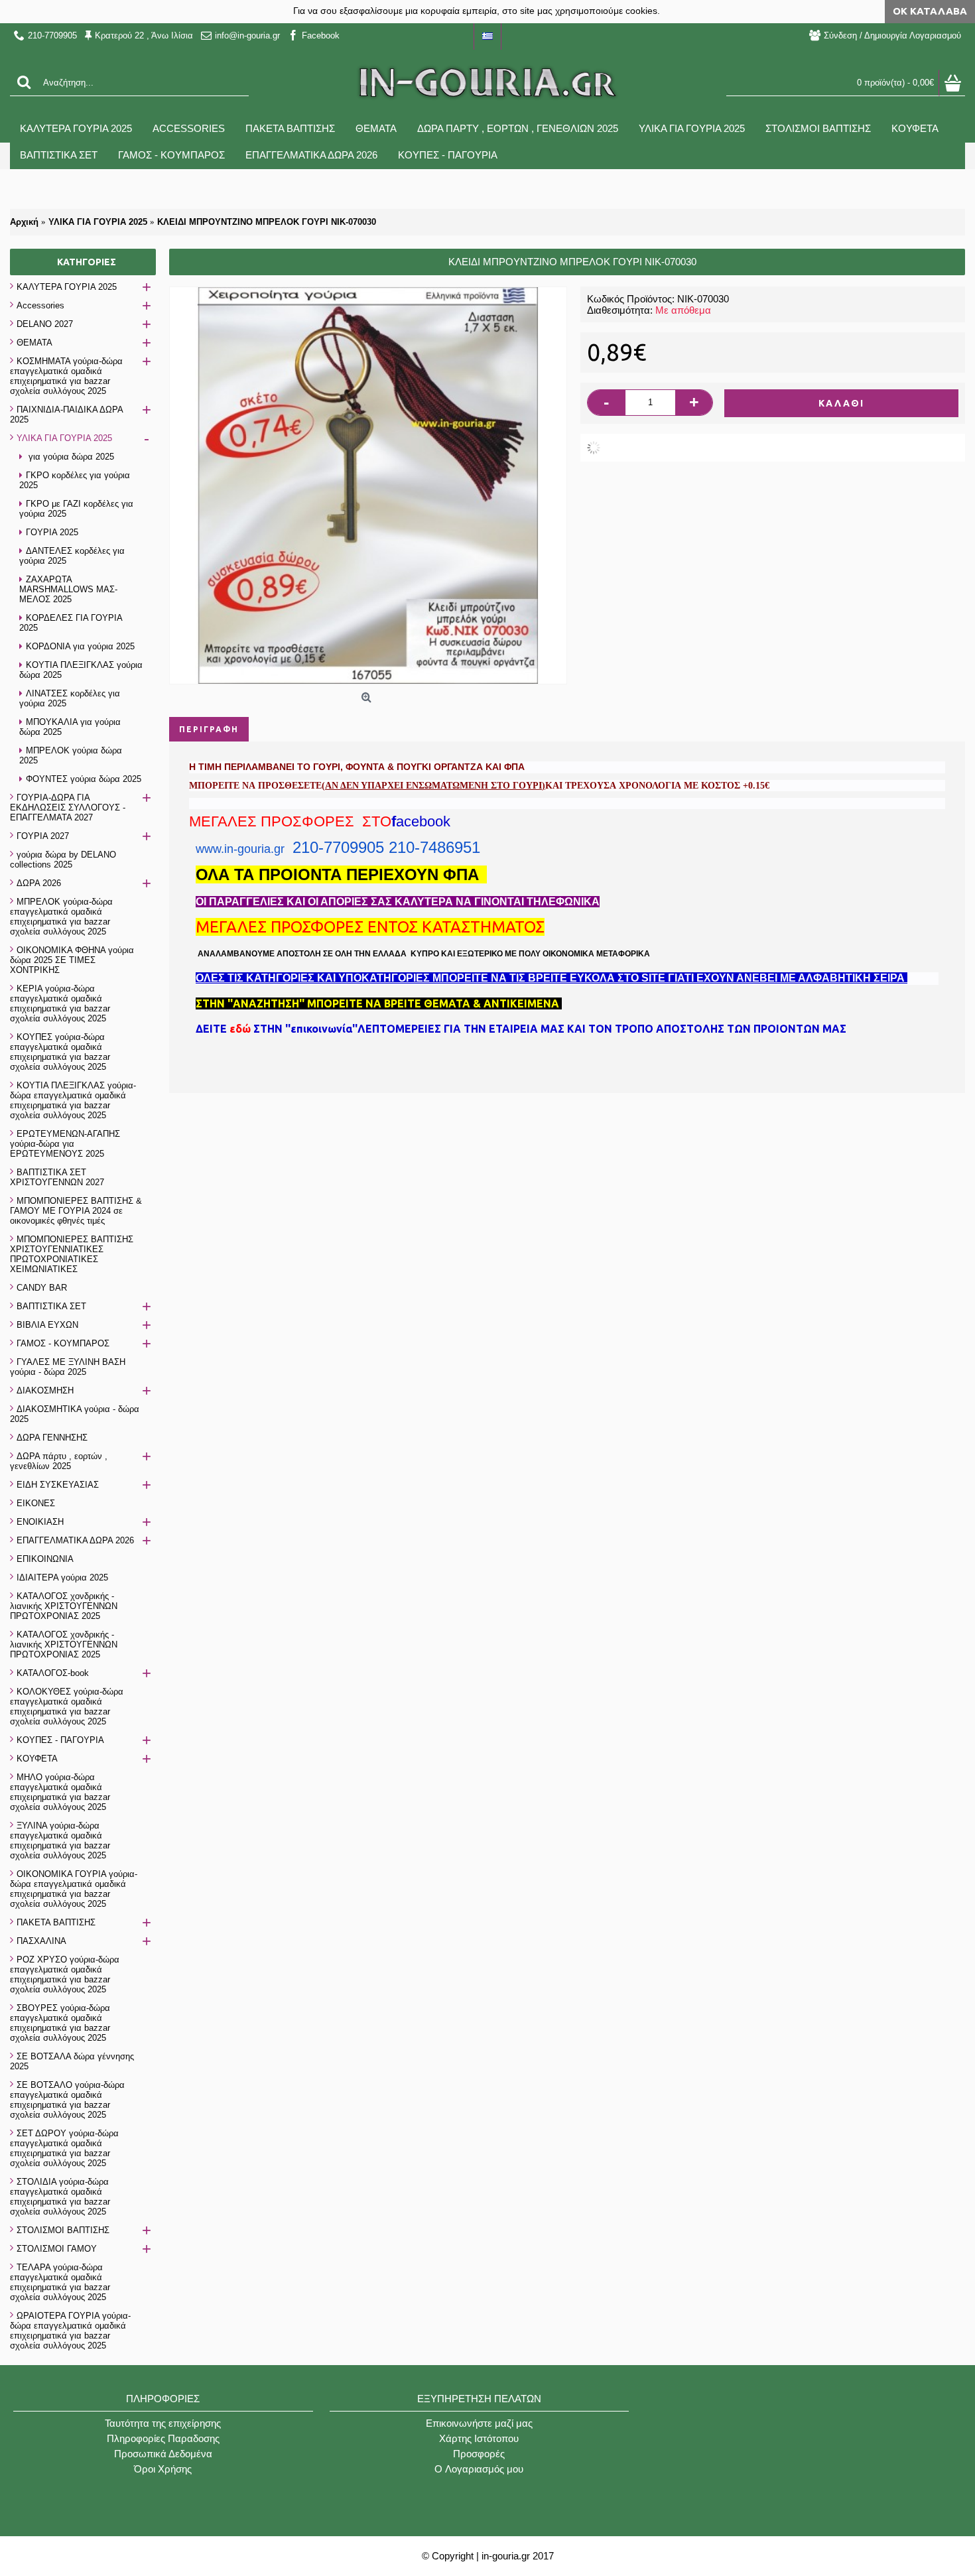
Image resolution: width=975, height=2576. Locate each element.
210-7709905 (338, 847)
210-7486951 (434, 847)
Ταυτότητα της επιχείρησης (163, 2423)
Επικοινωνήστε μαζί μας (479, 2423)
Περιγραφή (209, 729)
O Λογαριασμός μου (479, 2469)
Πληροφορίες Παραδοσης (163, 2438)
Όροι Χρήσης (163, 2469)
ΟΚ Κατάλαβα (930, 11)
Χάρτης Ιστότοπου (479, 2438)
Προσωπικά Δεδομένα (163, 2454)
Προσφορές (479, 2454)
